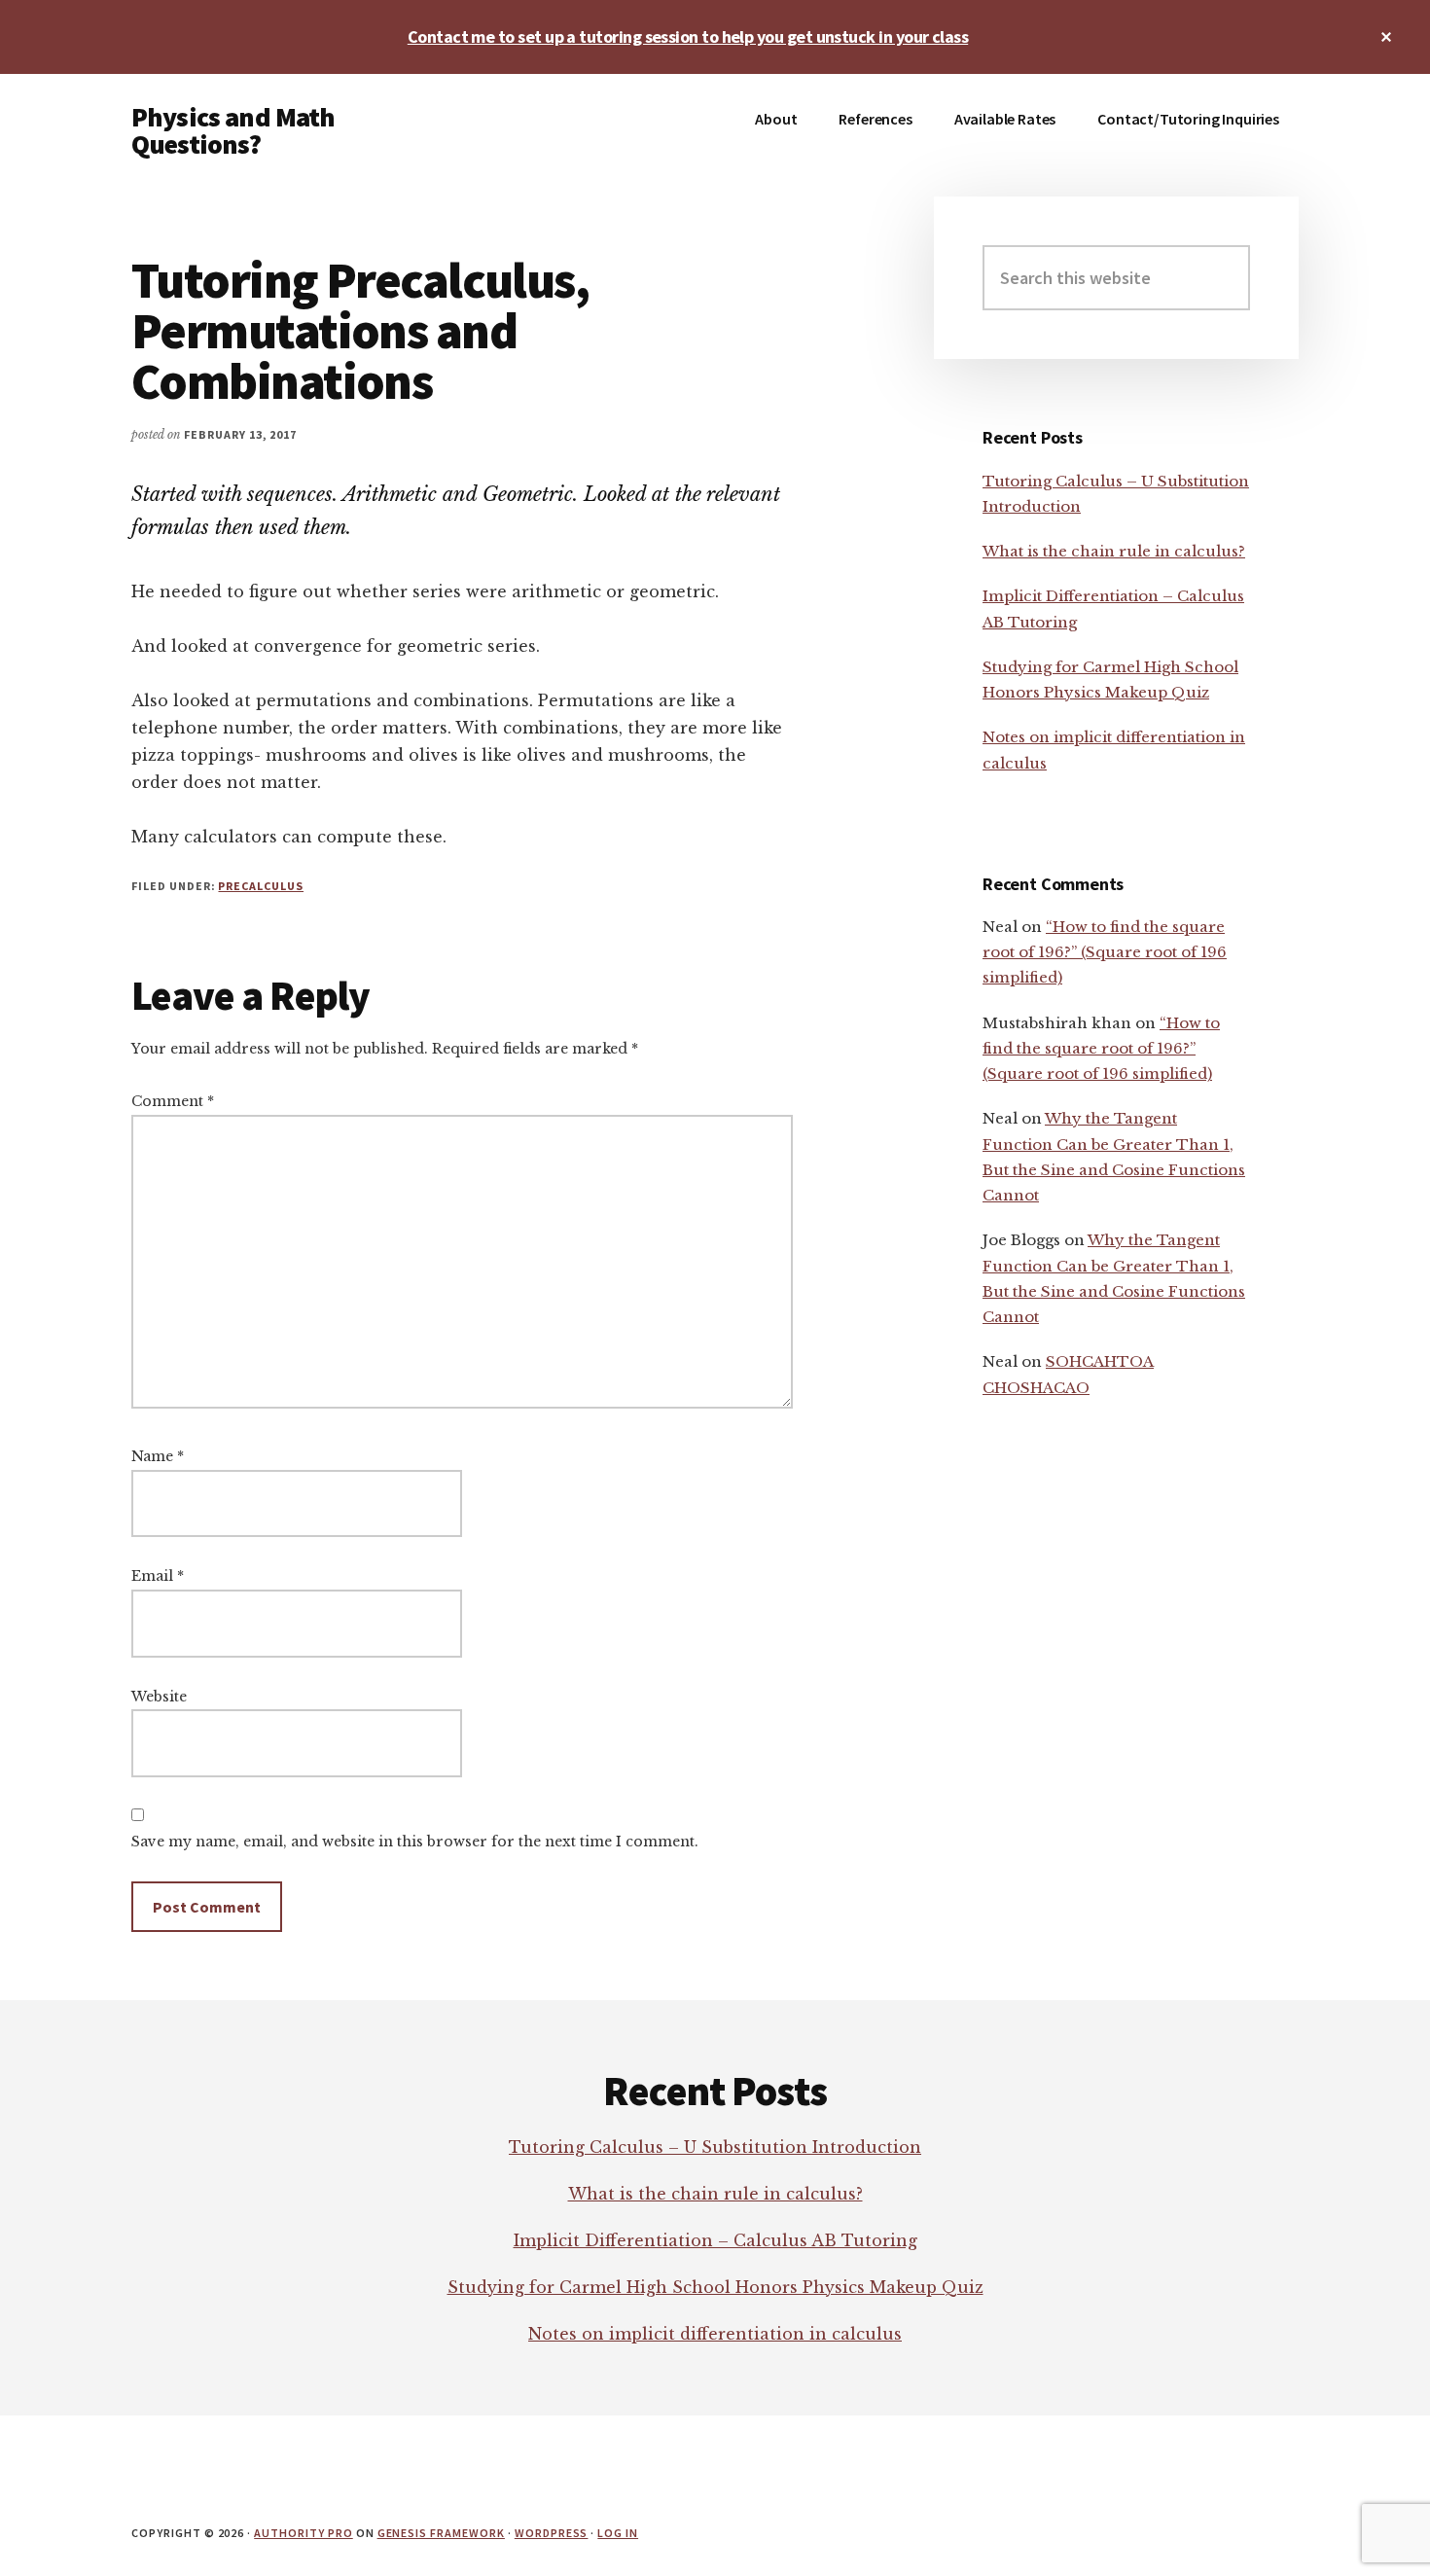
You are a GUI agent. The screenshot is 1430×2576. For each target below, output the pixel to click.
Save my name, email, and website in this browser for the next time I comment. (415, 1842)
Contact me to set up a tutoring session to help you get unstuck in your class (688, 36)
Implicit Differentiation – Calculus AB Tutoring (715, 2240)
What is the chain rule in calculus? (1114, 551)
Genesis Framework (441, 2533)
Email (158, 1576)
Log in (618, 2533)
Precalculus (261, 886)
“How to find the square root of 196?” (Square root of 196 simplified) (1105, 952)
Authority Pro (303, 2533)
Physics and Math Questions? (233, 130)
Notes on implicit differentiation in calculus (715, 2334)
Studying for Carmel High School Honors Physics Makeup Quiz (715, 2287)
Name (158, 1456)
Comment (173, 1101)
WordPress (552, 2533)
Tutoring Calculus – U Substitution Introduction (715, 2147)
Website (159, 1697)
